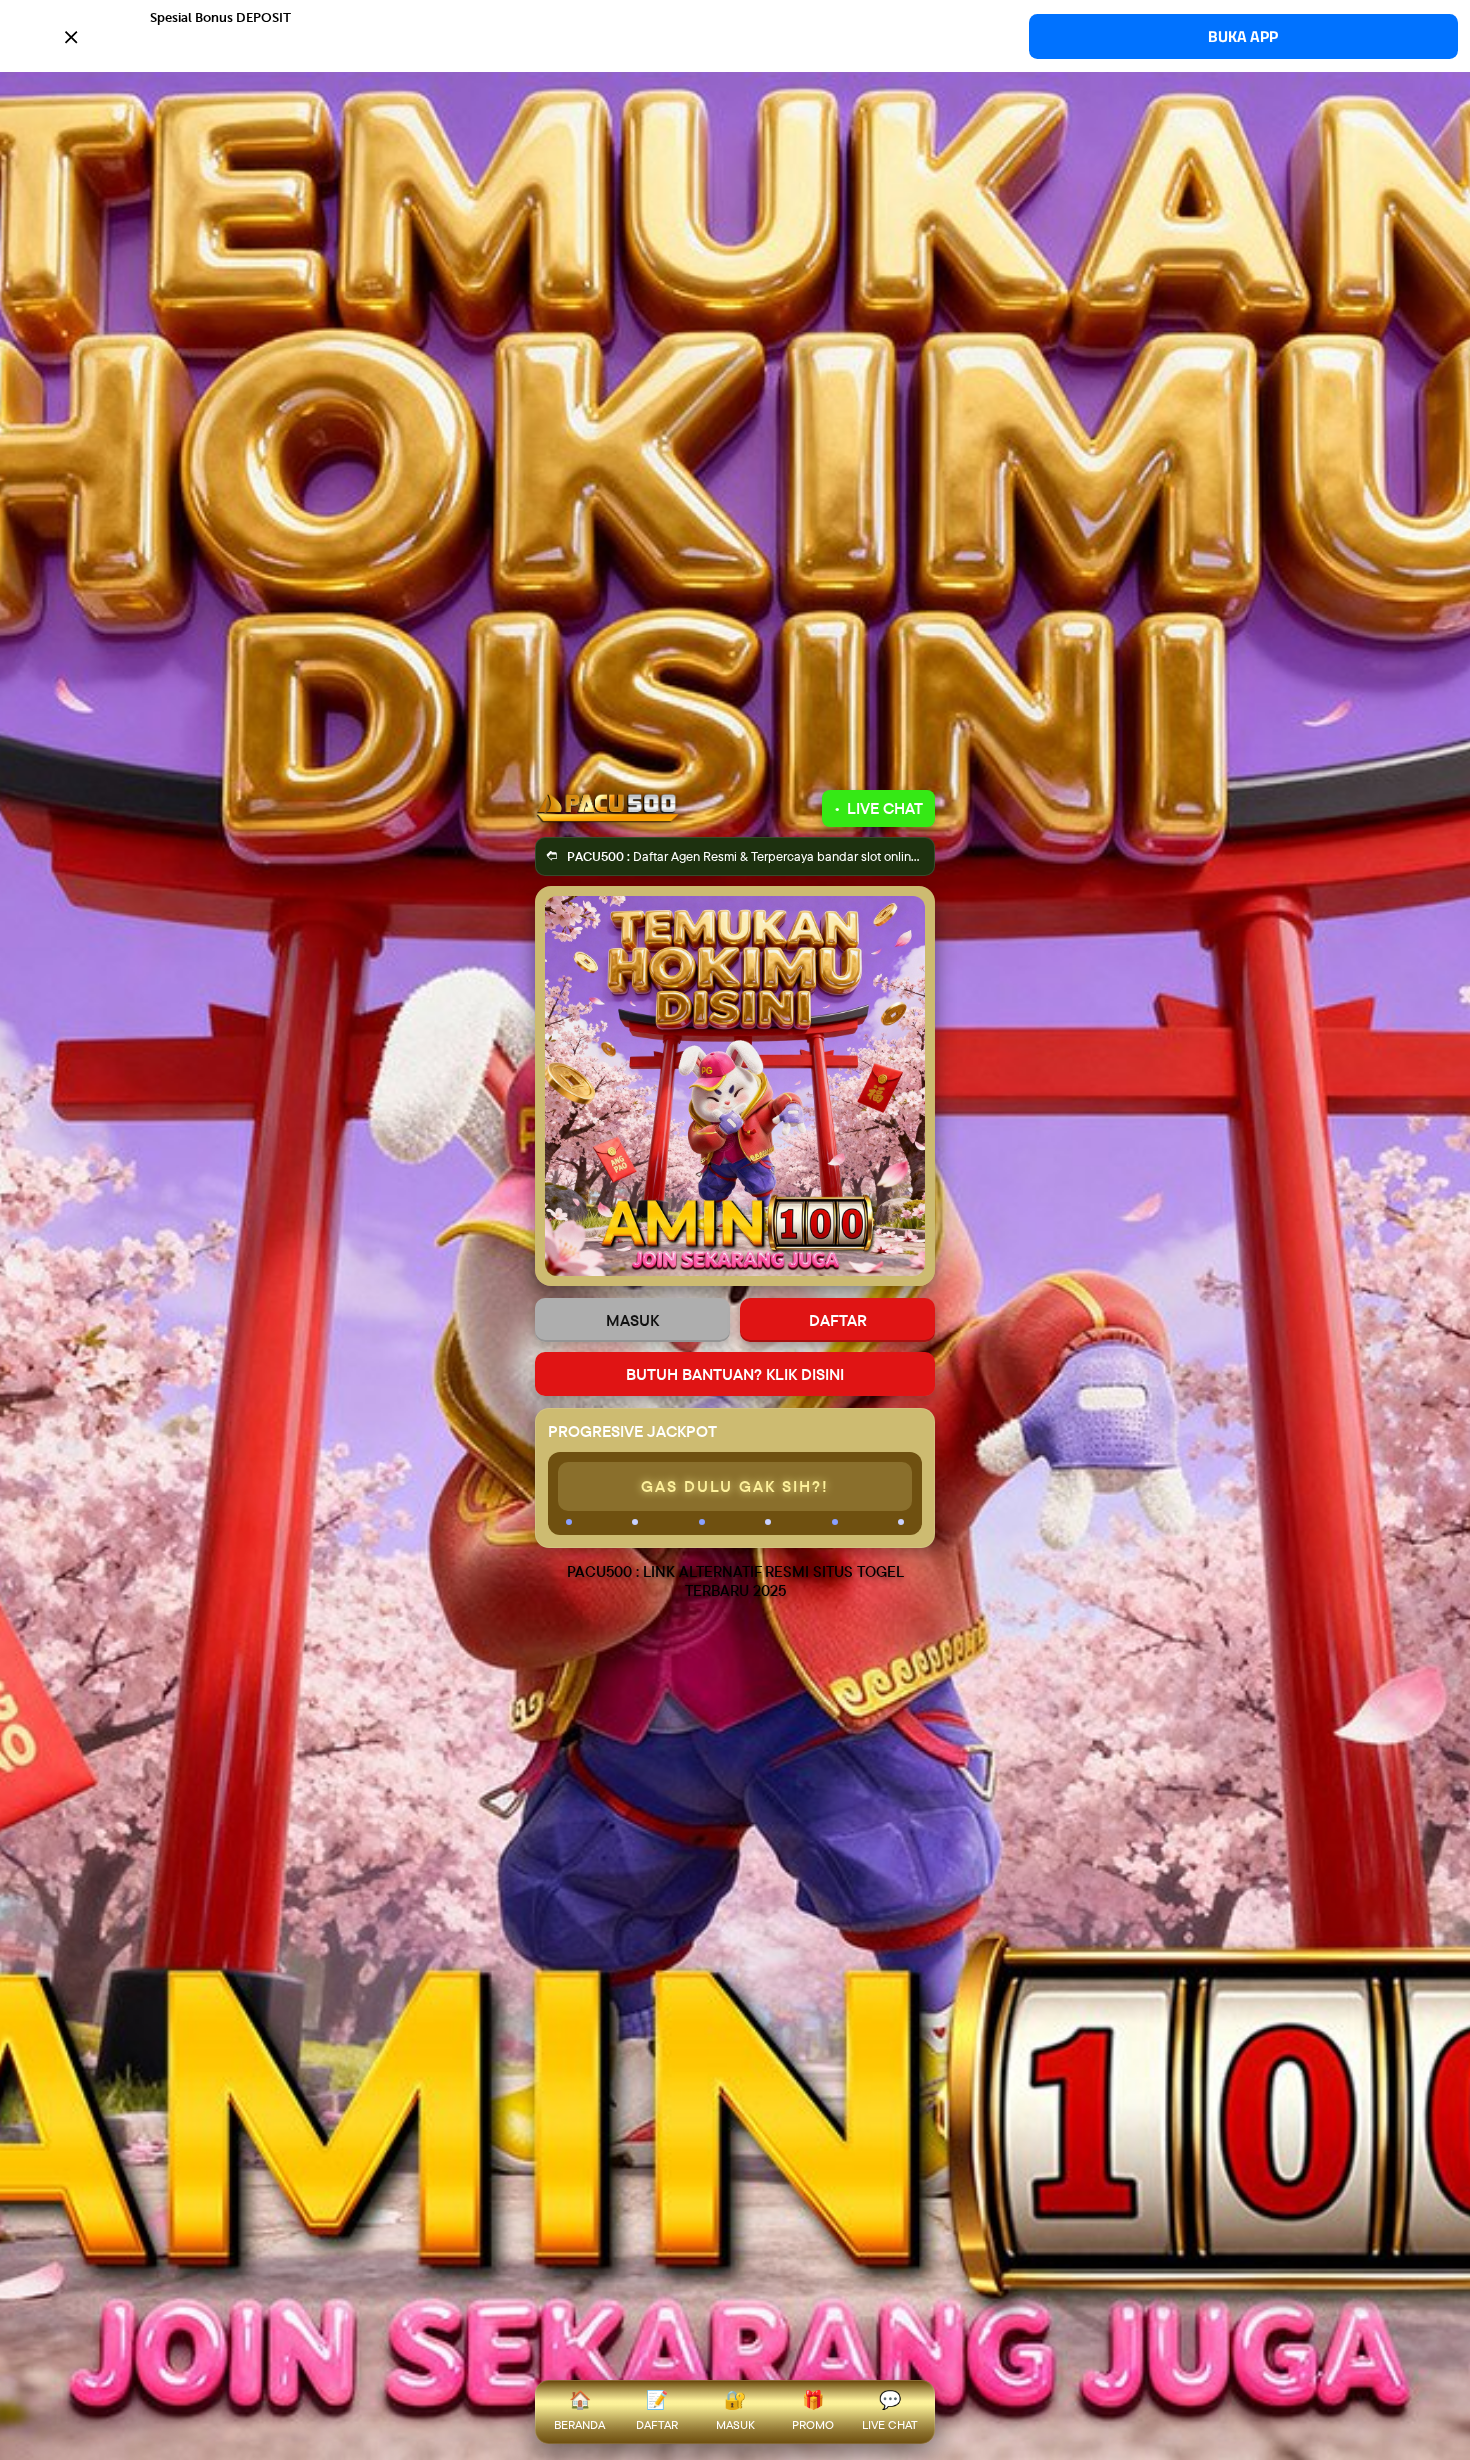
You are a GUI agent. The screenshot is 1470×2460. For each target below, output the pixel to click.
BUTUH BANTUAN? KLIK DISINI (735, 1374)
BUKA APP (1243, 36)
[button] (735, 35)
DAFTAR (838, 1320)
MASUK (632, 1320)
